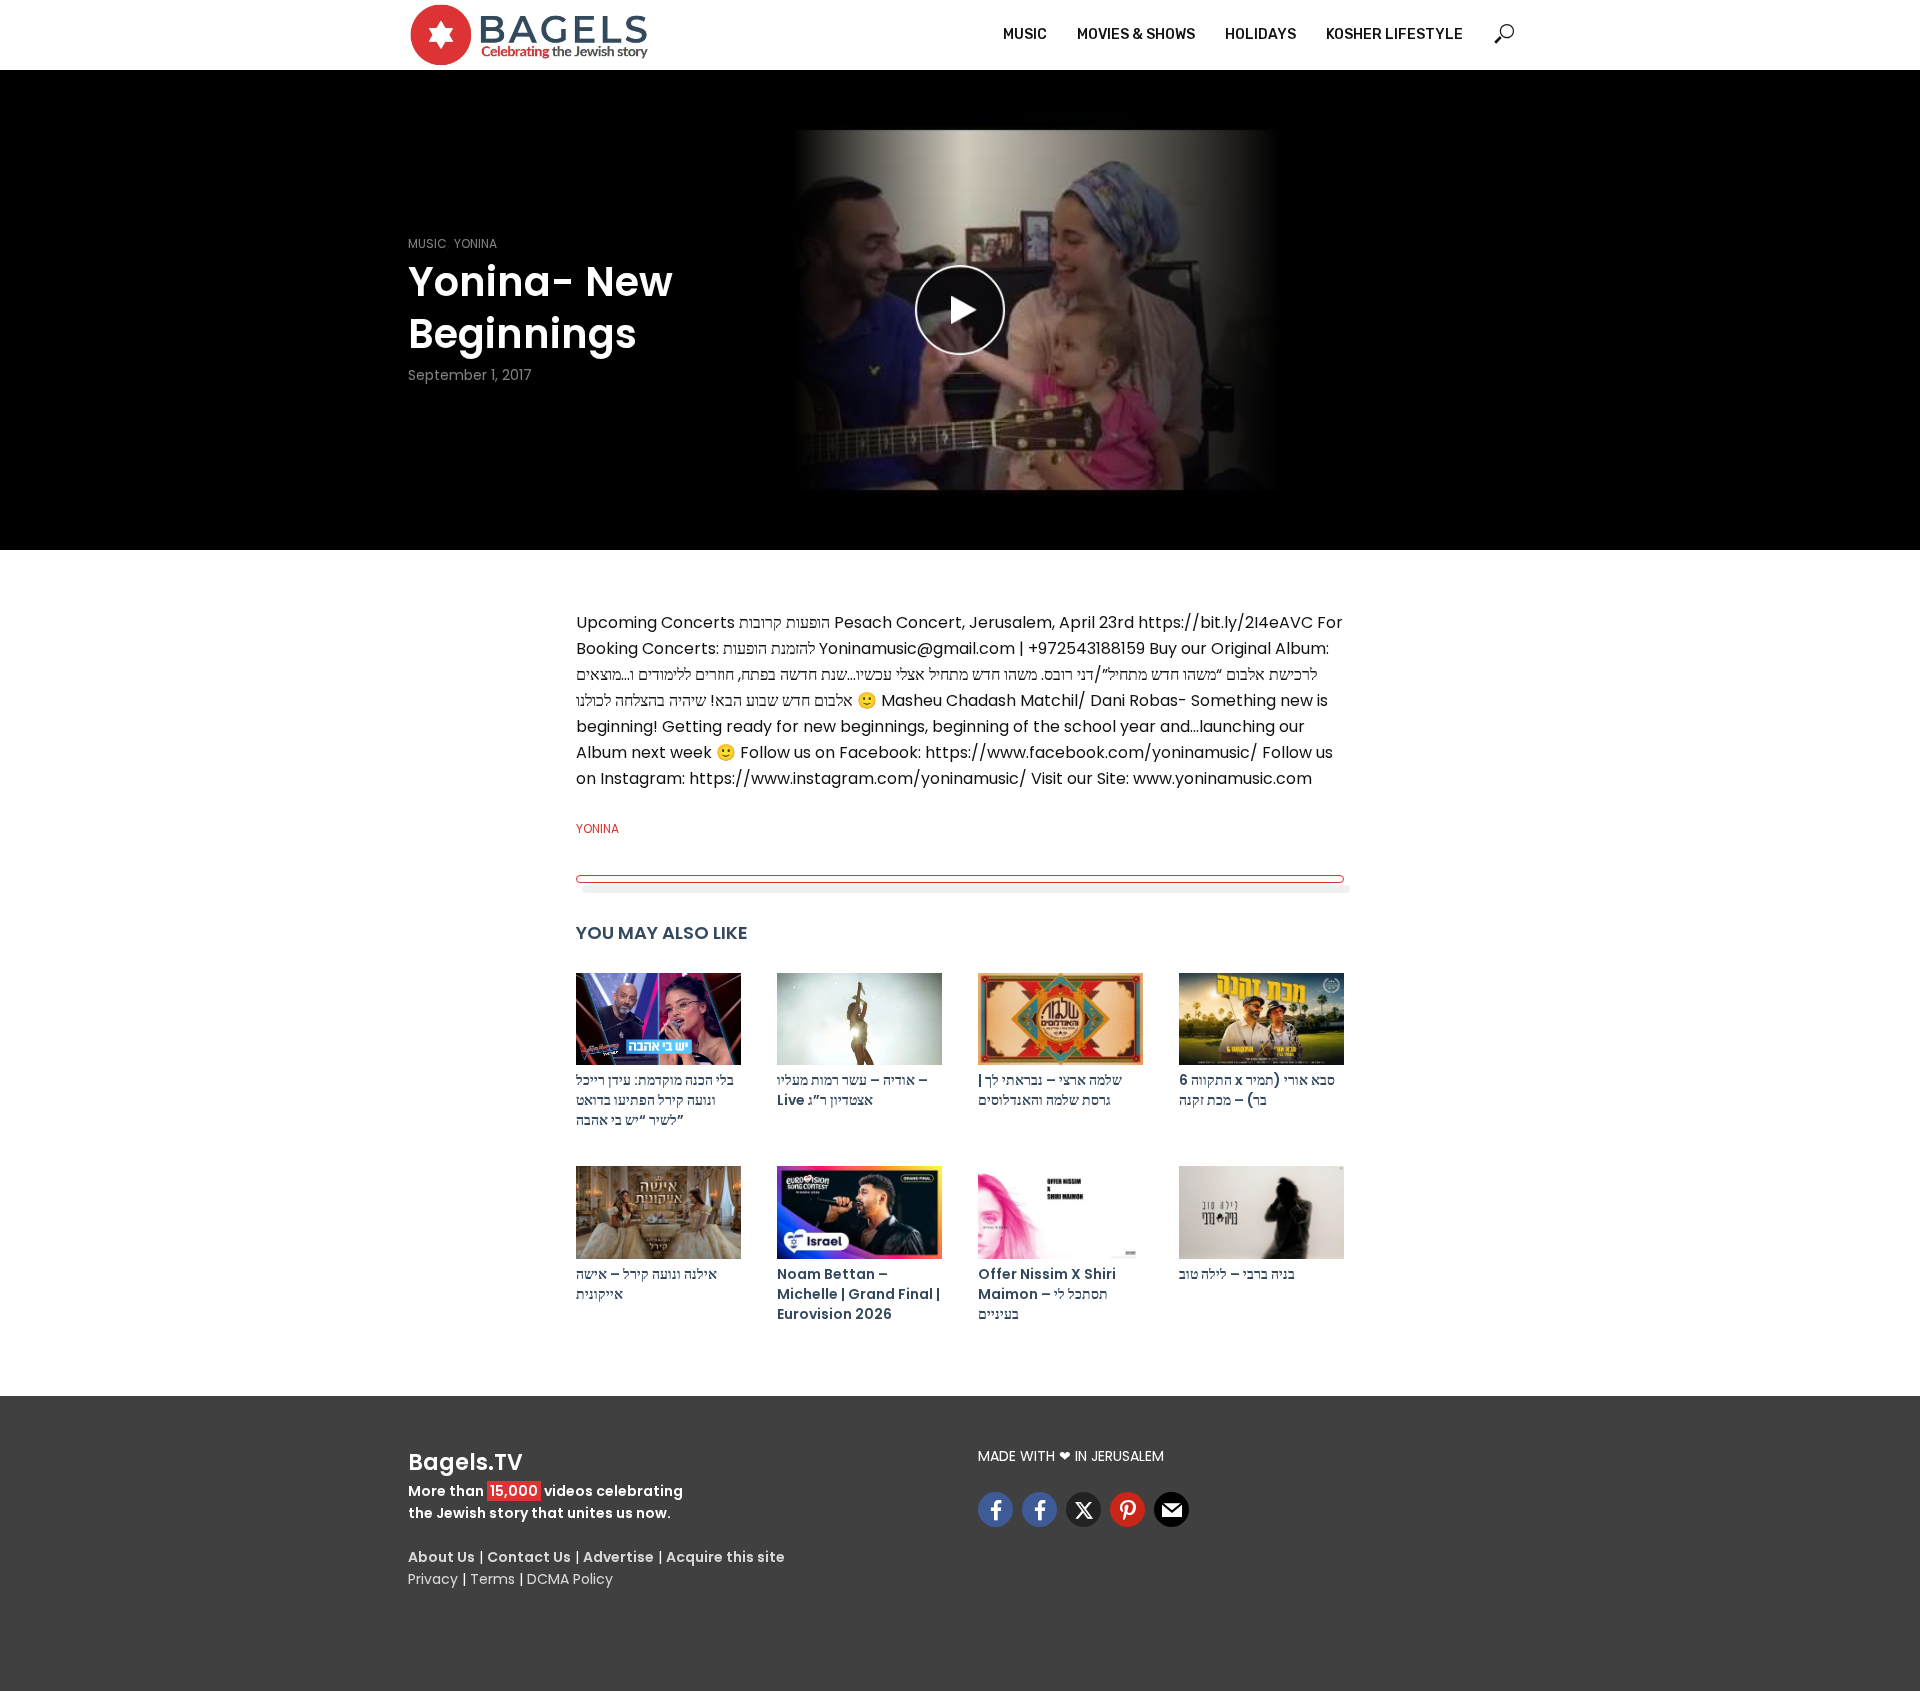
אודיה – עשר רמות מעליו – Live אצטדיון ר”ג (852, 1090)
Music (1025, 34)
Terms (492, 1579)
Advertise (618, 1557)
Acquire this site (725, 1557)
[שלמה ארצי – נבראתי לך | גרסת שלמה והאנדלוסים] (1060, 1019)
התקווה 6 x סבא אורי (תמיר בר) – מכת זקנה (1257, 1090)
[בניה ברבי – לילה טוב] (1261, 1212)
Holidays (1260, 34)
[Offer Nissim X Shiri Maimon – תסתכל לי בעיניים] (1060, 1212)
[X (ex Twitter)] (1083, 1509)
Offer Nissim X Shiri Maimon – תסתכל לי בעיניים (1047, 1294)
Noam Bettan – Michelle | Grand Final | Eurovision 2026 (858, 1294)
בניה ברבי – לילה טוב (1237, 1274)
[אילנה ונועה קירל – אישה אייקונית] (658, 1212)
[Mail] (1171, 1509)
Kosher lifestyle (1394, 34)
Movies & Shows (1136, 34)
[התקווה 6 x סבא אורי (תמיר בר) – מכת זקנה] (1261, 1019)
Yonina (475, 243)
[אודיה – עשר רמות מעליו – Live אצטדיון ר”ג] (859, 1019)
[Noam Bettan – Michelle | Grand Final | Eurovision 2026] (859, 1212)
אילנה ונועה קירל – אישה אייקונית (646, 1284)
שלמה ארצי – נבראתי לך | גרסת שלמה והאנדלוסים (1050, 1090)
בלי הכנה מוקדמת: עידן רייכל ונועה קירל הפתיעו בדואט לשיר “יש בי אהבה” (655, 1100)
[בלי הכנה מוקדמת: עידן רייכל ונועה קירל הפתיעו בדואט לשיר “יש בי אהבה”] (658, 1019)
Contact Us (529, 1557)
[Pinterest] (1127, 1509)
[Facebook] (995, 1509)
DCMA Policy (570, 1579)
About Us (441, 1557)
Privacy (433, 1579)
